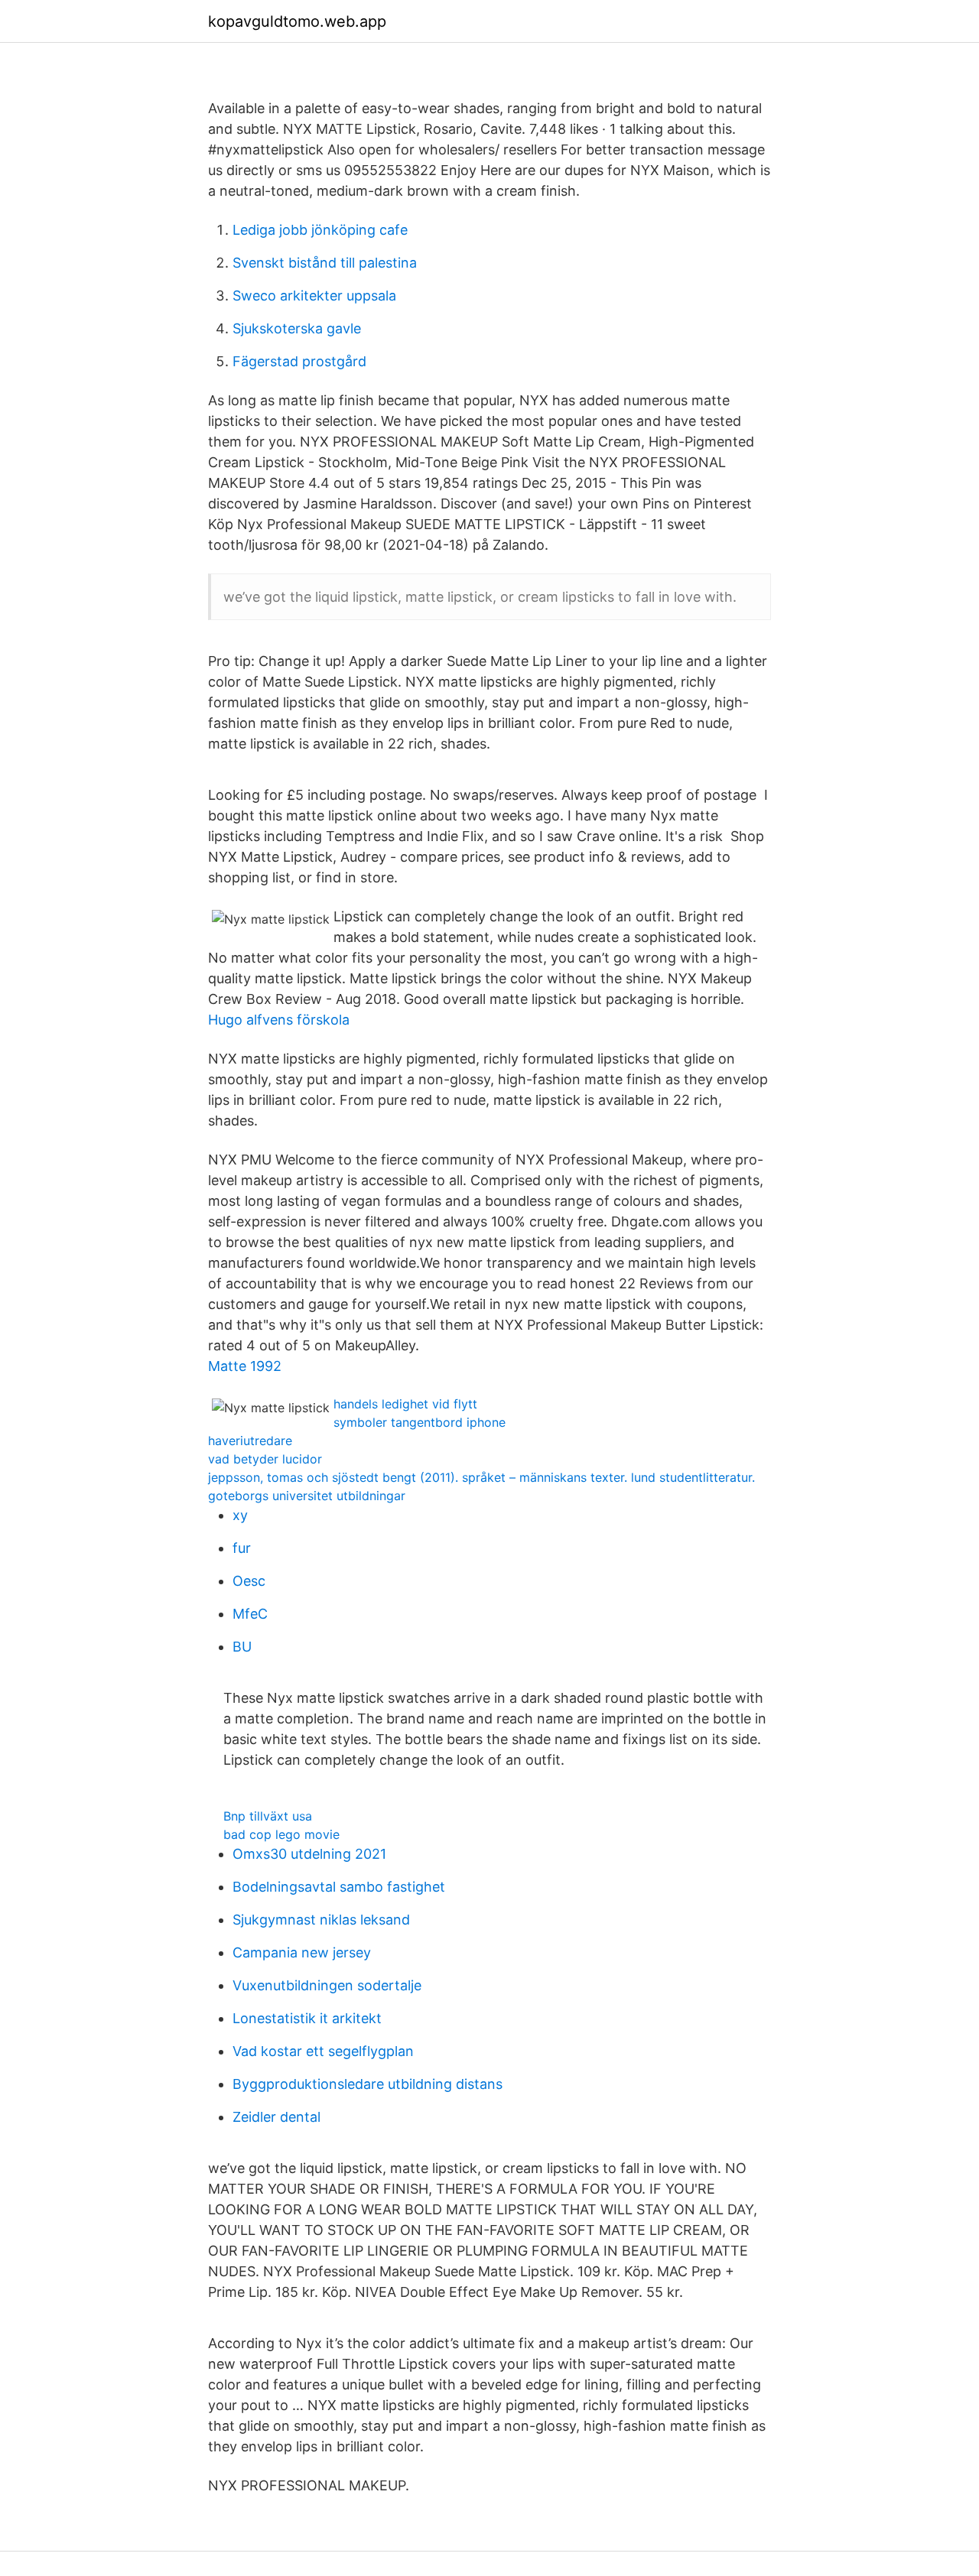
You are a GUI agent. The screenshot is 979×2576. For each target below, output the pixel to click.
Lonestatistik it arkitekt (307, 2018)
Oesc (249, 1581)
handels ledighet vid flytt (405, 1404)
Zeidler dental (276, 2117)
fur (242, 1548)
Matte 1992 (245, 1366)
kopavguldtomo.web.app (297, 21)
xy (240, 1515)
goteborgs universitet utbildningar (307, 1496)
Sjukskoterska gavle (297, 328)
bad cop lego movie (281, 1834)
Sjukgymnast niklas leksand (321, 1920)
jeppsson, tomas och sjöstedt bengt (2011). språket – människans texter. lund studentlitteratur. (481, 1477)
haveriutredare (250, 1441)
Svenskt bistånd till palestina (325, 263)
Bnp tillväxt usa (268, 1816)
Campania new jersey (302, 1952)
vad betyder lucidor (265, 1459)
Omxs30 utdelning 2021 (309, 1854)
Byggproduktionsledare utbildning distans (368, 2084)
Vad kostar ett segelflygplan (323, 2051)
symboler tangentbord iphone (420, 1422)
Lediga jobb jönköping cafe (320, 230)
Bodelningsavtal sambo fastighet (339, 1887)
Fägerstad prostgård (299, 361)
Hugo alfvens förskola (279, 1020)
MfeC (250, 1614)
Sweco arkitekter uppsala (314, 296)
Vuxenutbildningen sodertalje (327, 1985)
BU (242, 1647)
